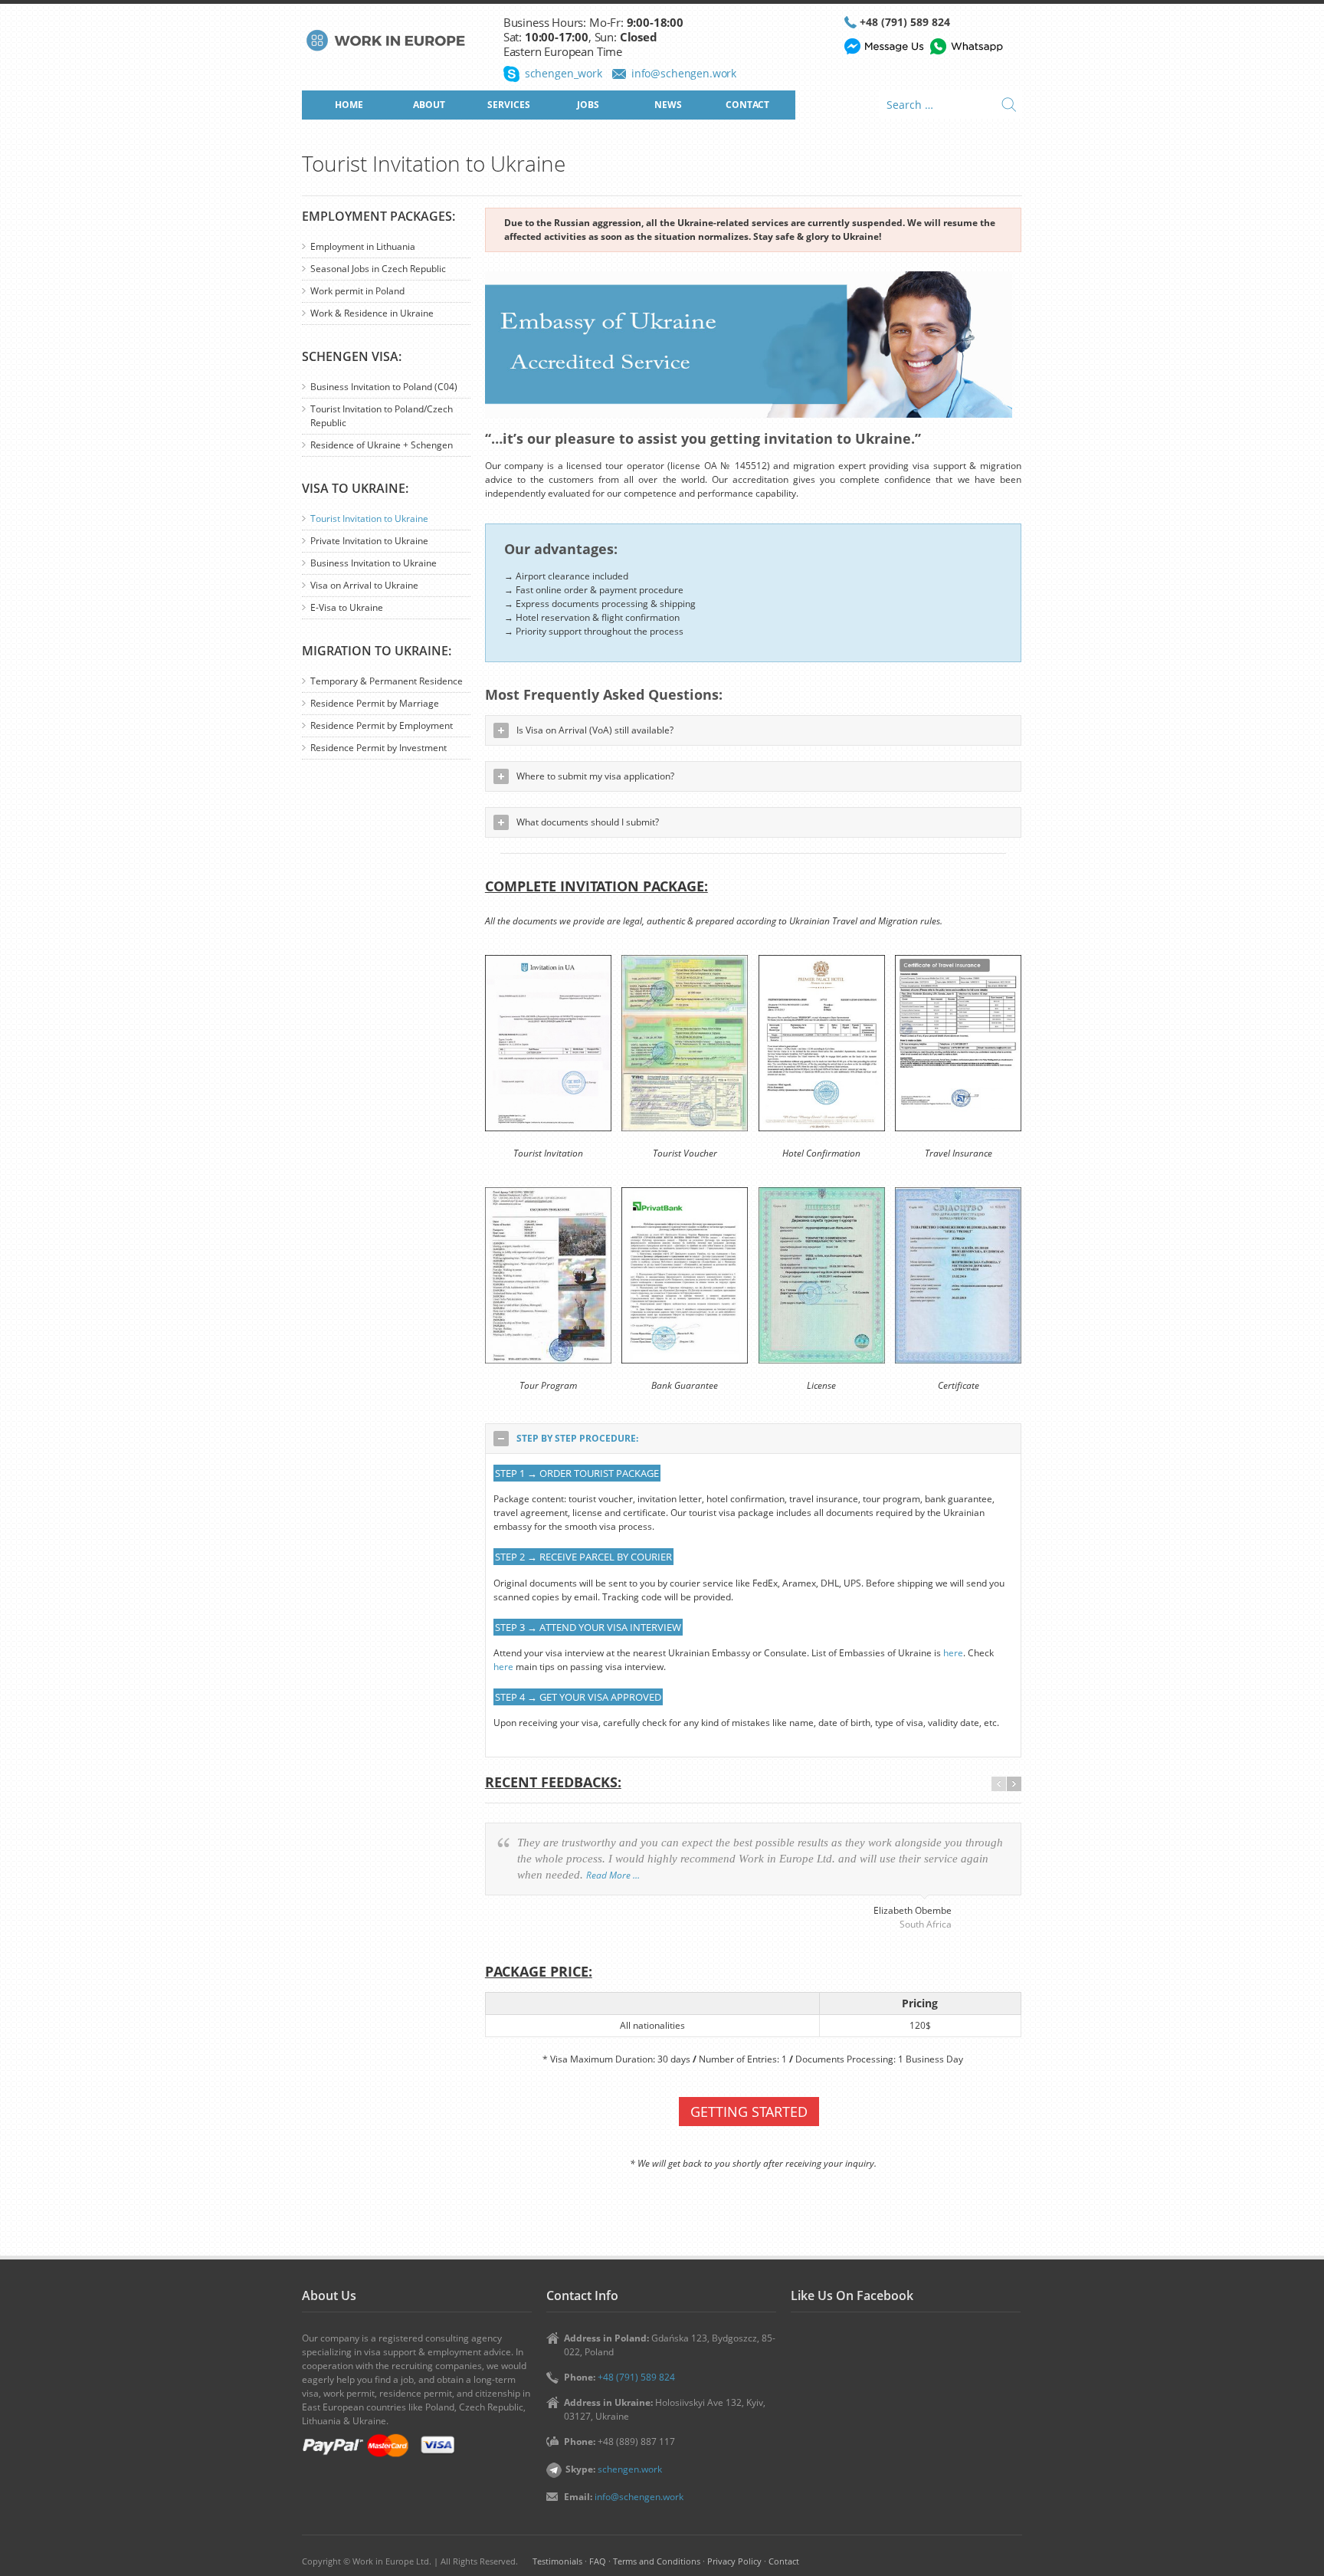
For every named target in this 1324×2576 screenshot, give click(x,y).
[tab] (753, 1439)
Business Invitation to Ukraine (374, 563)
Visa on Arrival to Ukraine (364, 585)
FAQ (598, 2561)
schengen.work (630, 2469)
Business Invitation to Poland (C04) (384, 387)
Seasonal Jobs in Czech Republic (378, 269)
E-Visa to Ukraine (347, 607)
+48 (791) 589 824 (905, 22)
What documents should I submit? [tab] (588, 822)
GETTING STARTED (749, 2112)
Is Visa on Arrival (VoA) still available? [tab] (595, 730)
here (953, 1653)
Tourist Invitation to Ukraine (369, 518)
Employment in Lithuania (363, 246)
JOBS (588, 105)
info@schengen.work (684, 73)
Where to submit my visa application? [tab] (595, 776)
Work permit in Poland (357, 291)
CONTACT (747, 105)
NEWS (668, 105)
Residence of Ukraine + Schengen (382, 445)
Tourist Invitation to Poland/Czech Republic (382, 416)
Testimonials (557, 2561)
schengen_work (564, 73)
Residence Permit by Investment (379, 748)
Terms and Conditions (657, 2561)
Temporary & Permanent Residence (387, 681)
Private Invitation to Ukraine (369, 541)
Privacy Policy (734, 2561)
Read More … (613, 1875)
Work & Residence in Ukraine (372, 313)
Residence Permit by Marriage (375, 703)
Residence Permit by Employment (382, 725)
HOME (349, 105)
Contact (784, 2561)
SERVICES (509, 105)
